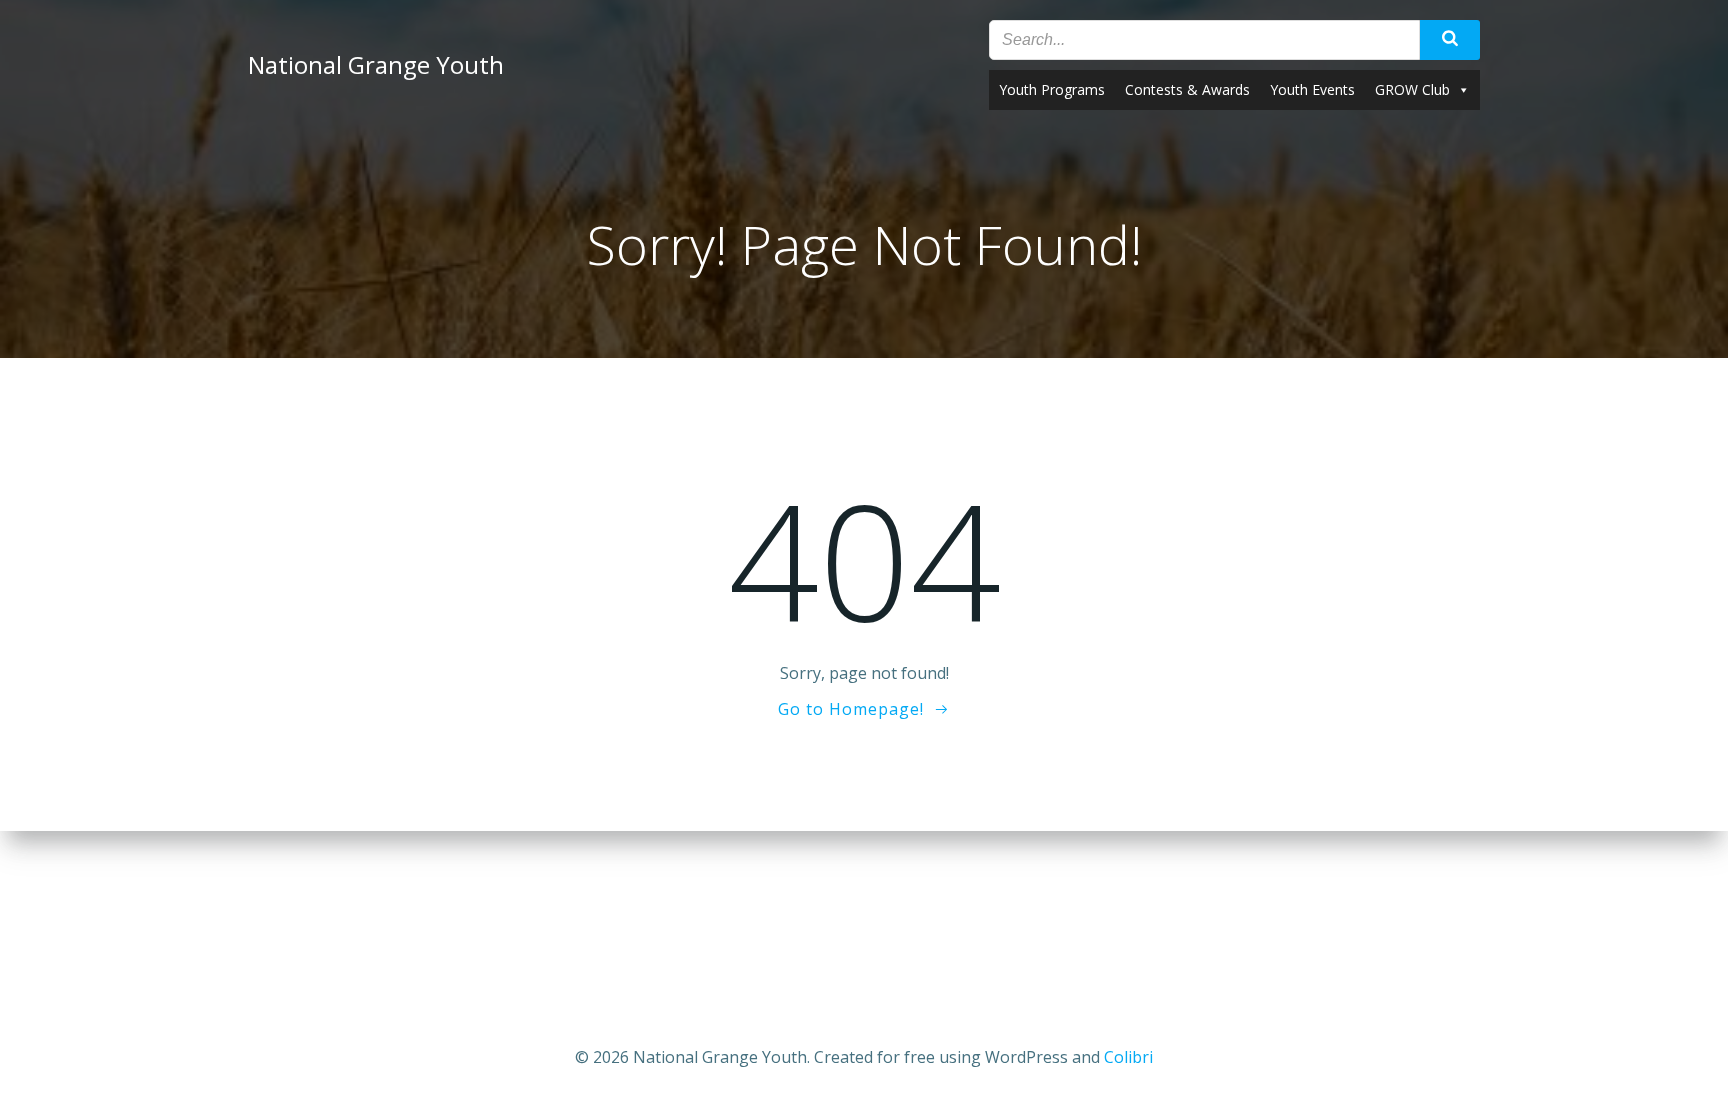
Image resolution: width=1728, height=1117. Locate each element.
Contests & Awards (1187, 89)
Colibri (1128, 1057)
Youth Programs (1052, 89)
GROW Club (1412, 89)
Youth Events (1312, 89)
